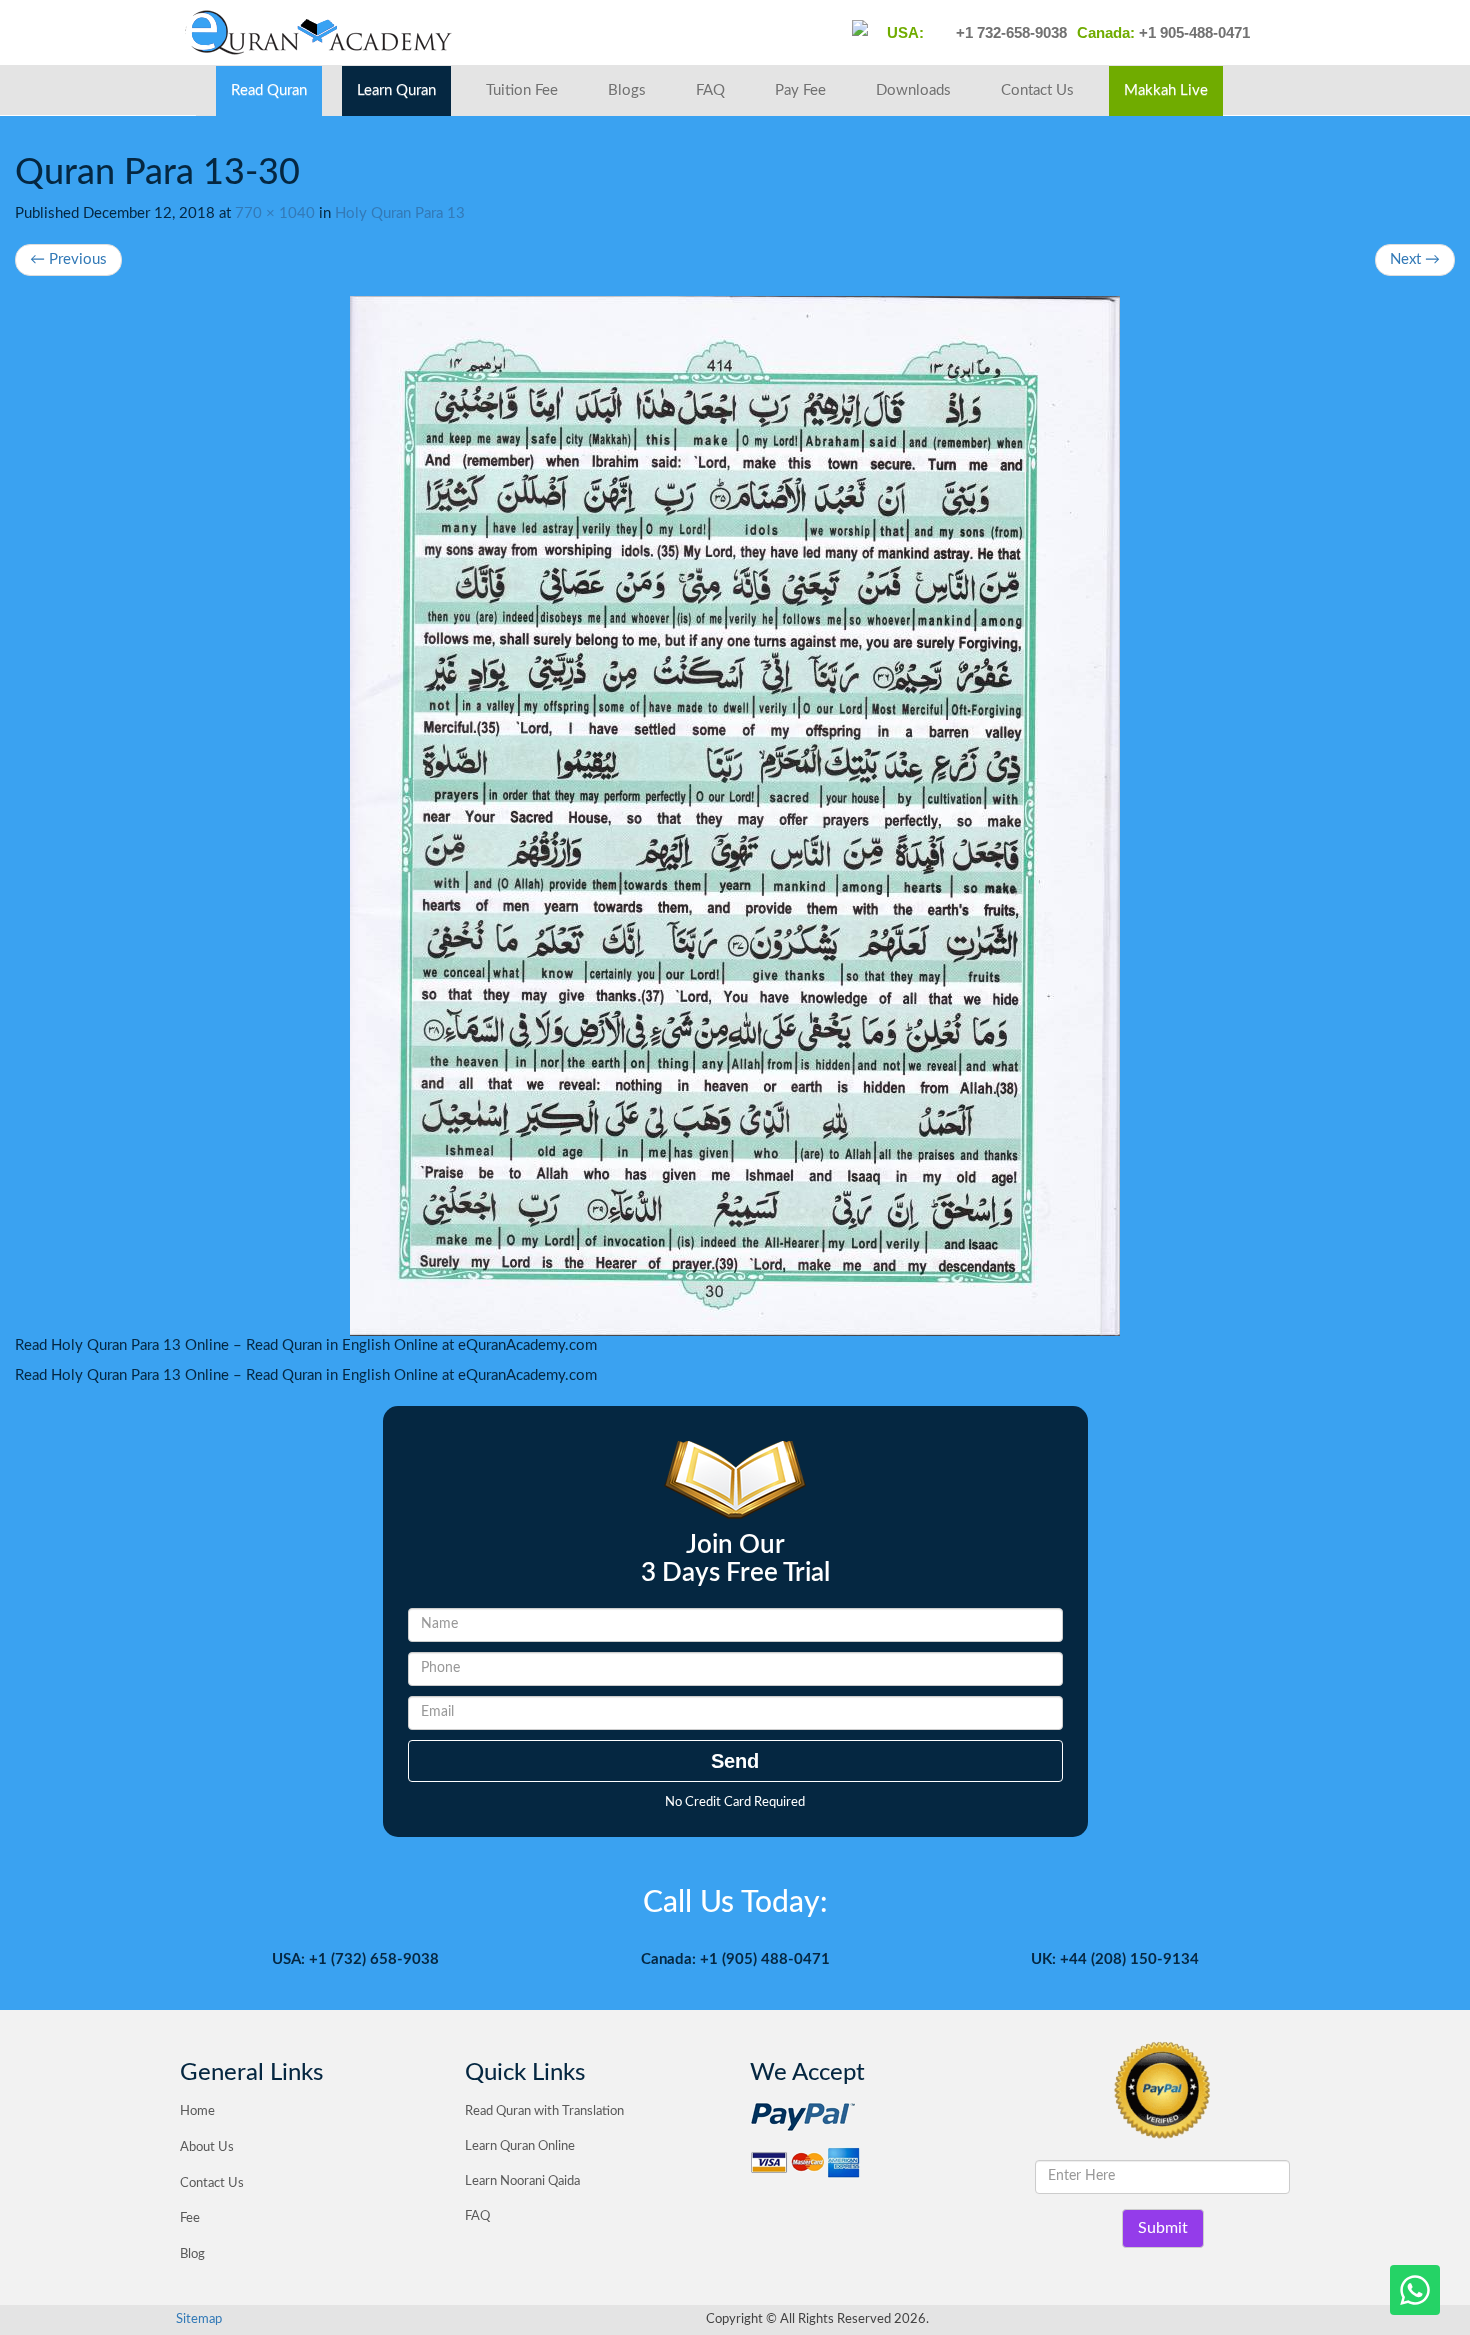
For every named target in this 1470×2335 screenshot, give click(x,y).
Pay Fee (800, 90)
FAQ (710, 90)
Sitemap (199, 2319)
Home (197, 2111)
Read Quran (269, 90)
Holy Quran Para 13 (400, 213)
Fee (190, 2218)
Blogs (627, 90)
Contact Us (1037, 90)
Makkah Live (1166, 90)
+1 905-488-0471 (1192, 32)
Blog (192, 2254)
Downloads (913, 90)
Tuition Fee (522, 90)
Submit (1163, 2228)
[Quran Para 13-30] (735, 816)
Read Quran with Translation (544, 2111)
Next (1415, 259)
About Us (207, 2147)
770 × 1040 (275, 213)
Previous (68, 259)
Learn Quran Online (520, 2146)
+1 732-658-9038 (1009, 32)
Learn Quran (396, 90)
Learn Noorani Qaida (522, 2181)
